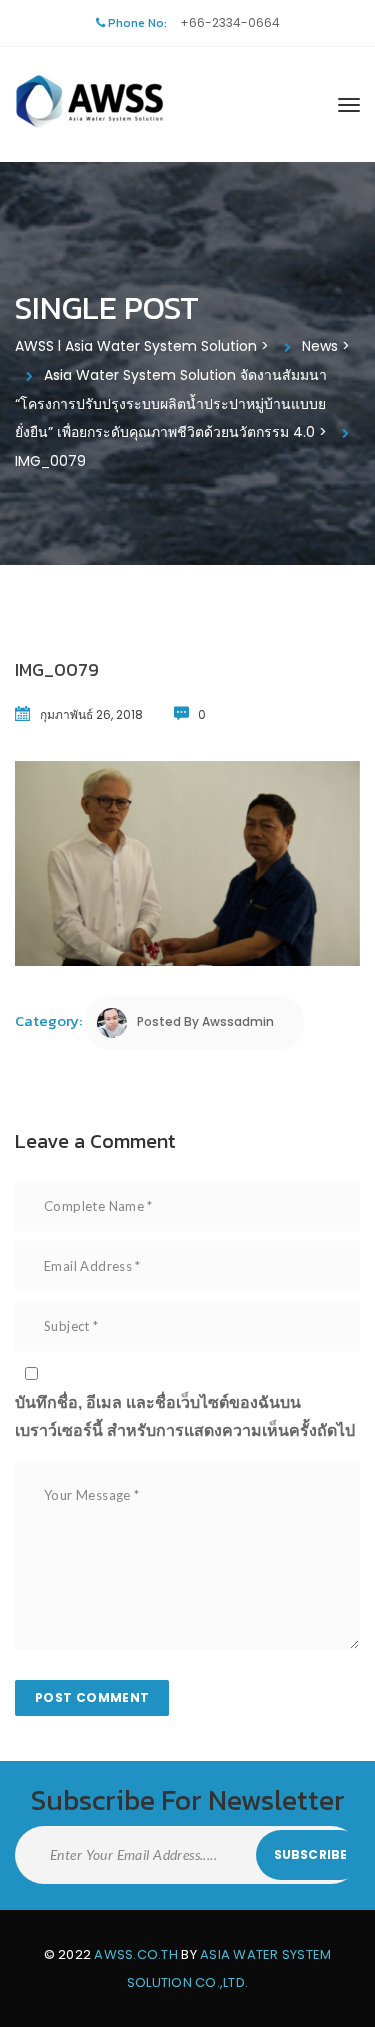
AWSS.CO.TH (136, 1954)
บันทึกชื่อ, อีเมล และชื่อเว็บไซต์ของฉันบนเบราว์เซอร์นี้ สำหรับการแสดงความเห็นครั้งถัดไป (185, 1416)
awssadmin (238, 1021)
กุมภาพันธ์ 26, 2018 (91, 714)
